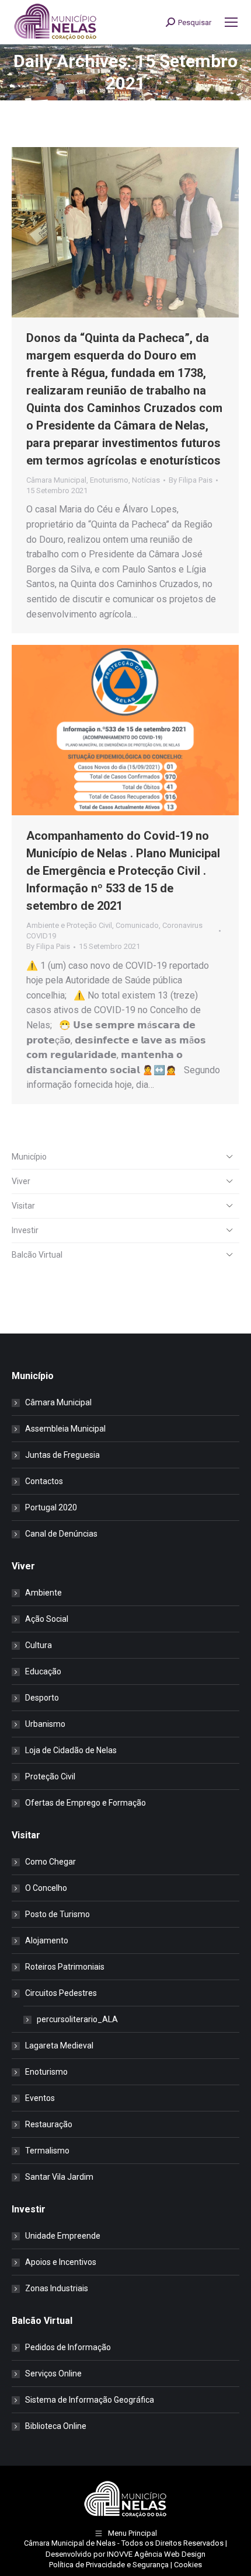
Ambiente (43, 1593)
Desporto (42, 1698)
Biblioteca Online (56, 2426)
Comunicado (137, 925)
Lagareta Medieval (59, 2046)
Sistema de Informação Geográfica (90, 2400)
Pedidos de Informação (68, 2347)
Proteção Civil (50, 1776)
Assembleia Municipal (65, 1429)
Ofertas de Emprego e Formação (86, 1803)
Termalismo (47, 2151)
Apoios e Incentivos (61, 2262)
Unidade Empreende (63, 2236)
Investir (25, 1230)
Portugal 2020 (51, 1507)
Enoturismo (109, 480)
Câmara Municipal (56, 480)
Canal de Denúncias (61, 1534)
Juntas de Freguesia (62, 1455)
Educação (43, 1671)
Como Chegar (50, 1862)
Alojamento (47, 1940)
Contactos (44, 1481)
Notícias (146, 480)
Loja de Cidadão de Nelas (71, 1750)
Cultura (39, 1645)
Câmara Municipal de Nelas (70, 2543)
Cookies (188, 2565)
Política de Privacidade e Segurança (109, 2565)
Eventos (40, 2098)
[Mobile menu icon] (231, 22)
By (191, 480)
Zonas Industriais (57, 2288)
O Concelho (46, 1888)
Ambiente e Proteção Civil (69, 925)
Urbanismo (45, 1724)
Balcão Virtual (37, 1255)
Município (29, 1157)
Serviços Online (53, 2373)
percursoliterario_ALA (77, 2019)
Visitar (23, 1206)
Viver (21, 1181)
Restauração (49, 2124)
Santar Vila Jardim (59, 2177)
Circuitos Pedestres (61, 1993)
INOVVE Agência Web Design (156, 2554)
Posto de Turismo (57, 1914)
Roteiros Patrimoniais (65, 1967)
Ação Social (47, 1619)
